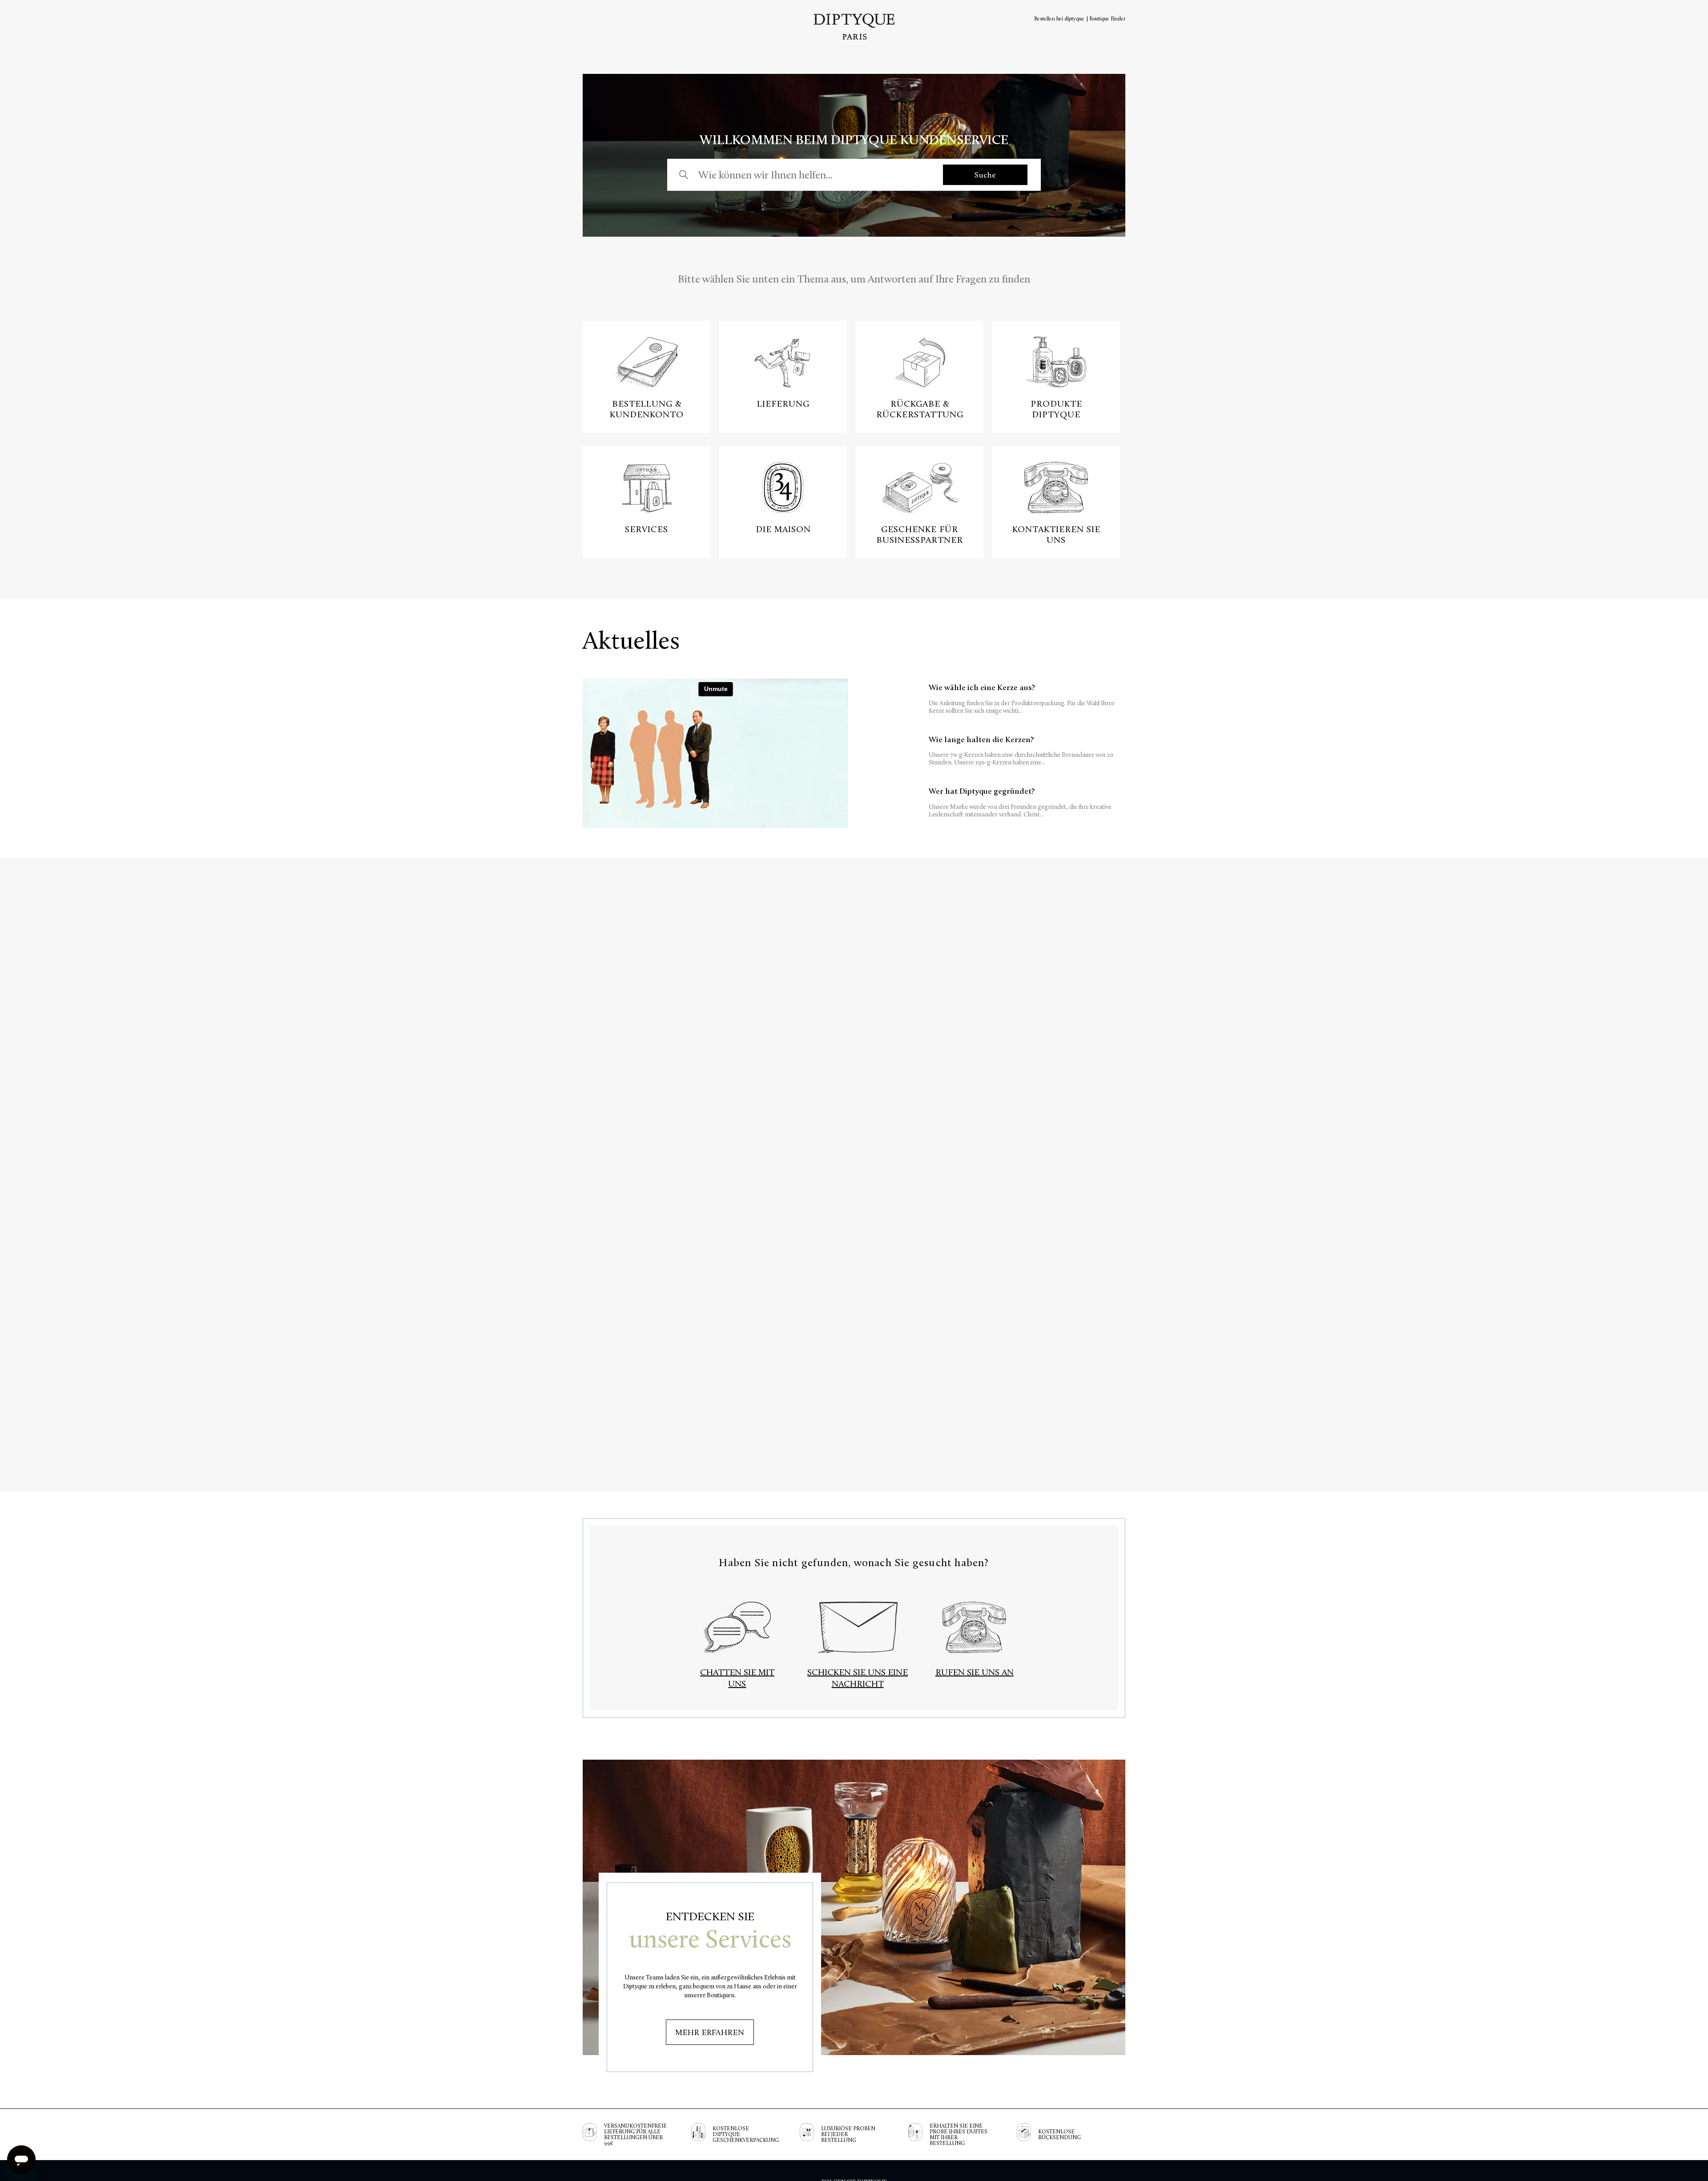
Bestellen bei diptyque (1059, 19)
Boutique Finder (1107, 19)
